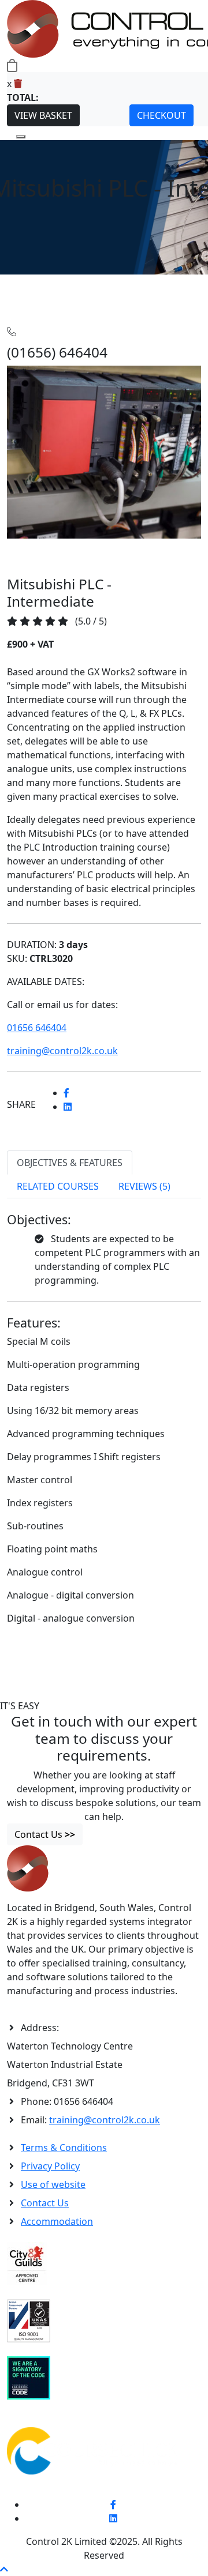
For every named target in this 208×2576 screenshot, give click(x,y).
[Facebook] (66, 1093)
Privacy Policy (50, 2166)
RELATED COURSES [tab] (58, 1186)
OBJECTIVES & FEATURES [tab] (70, 1163)
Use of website (53, 2184)
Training (51, 281)
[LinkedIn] (113, 2518)
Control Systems (105, 281)
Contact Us (45, 2203)
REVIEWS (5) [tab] (144, 1186)
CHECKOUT (161, 115)
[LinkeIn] (68, 1107)
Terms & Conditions (64, 2148)
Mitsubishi (164, 281)
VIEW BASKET (43, 115)
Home (20, 281)
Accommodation (57, 2221)
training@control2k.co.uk (105, 2120)
